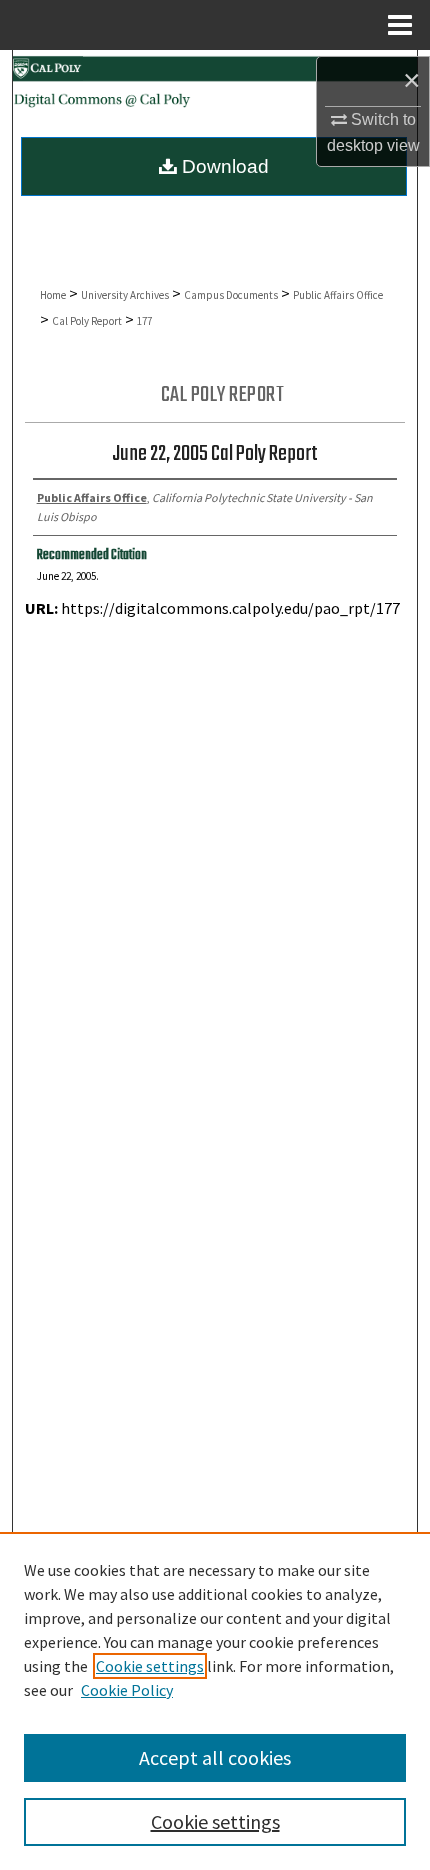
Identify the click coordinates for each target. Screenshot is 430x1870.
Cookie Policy (127, 1690)
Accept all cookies (215, 1757)
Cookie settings (150, 1666)
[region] (215, 1701)
